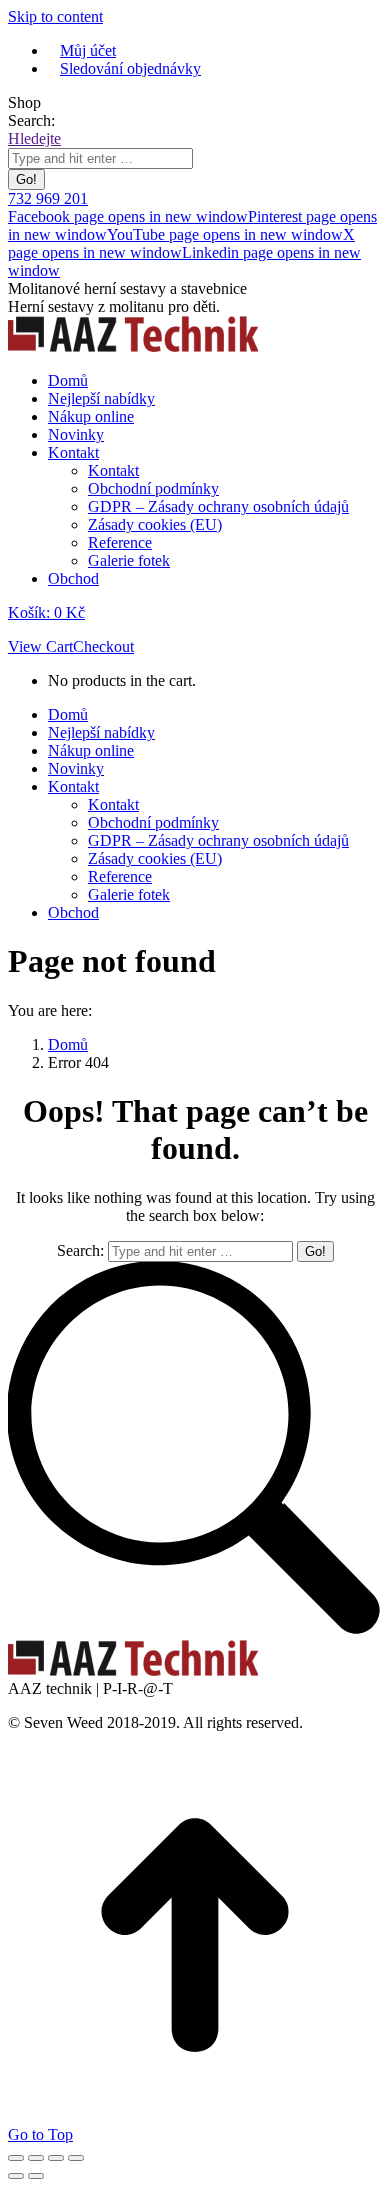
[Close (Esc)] (16, 2158)
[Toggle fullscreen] (56, 2158)
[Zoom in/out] (76, 2158)
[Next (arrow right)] (36, 2176)
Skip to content (55, 16)
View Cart (40, 646)
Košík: (46, 612)
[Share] (36, 2158)
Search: (80, 1250)
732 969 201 (48, 198)
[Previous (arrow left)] (16, 2176)
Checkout (103, 646)
